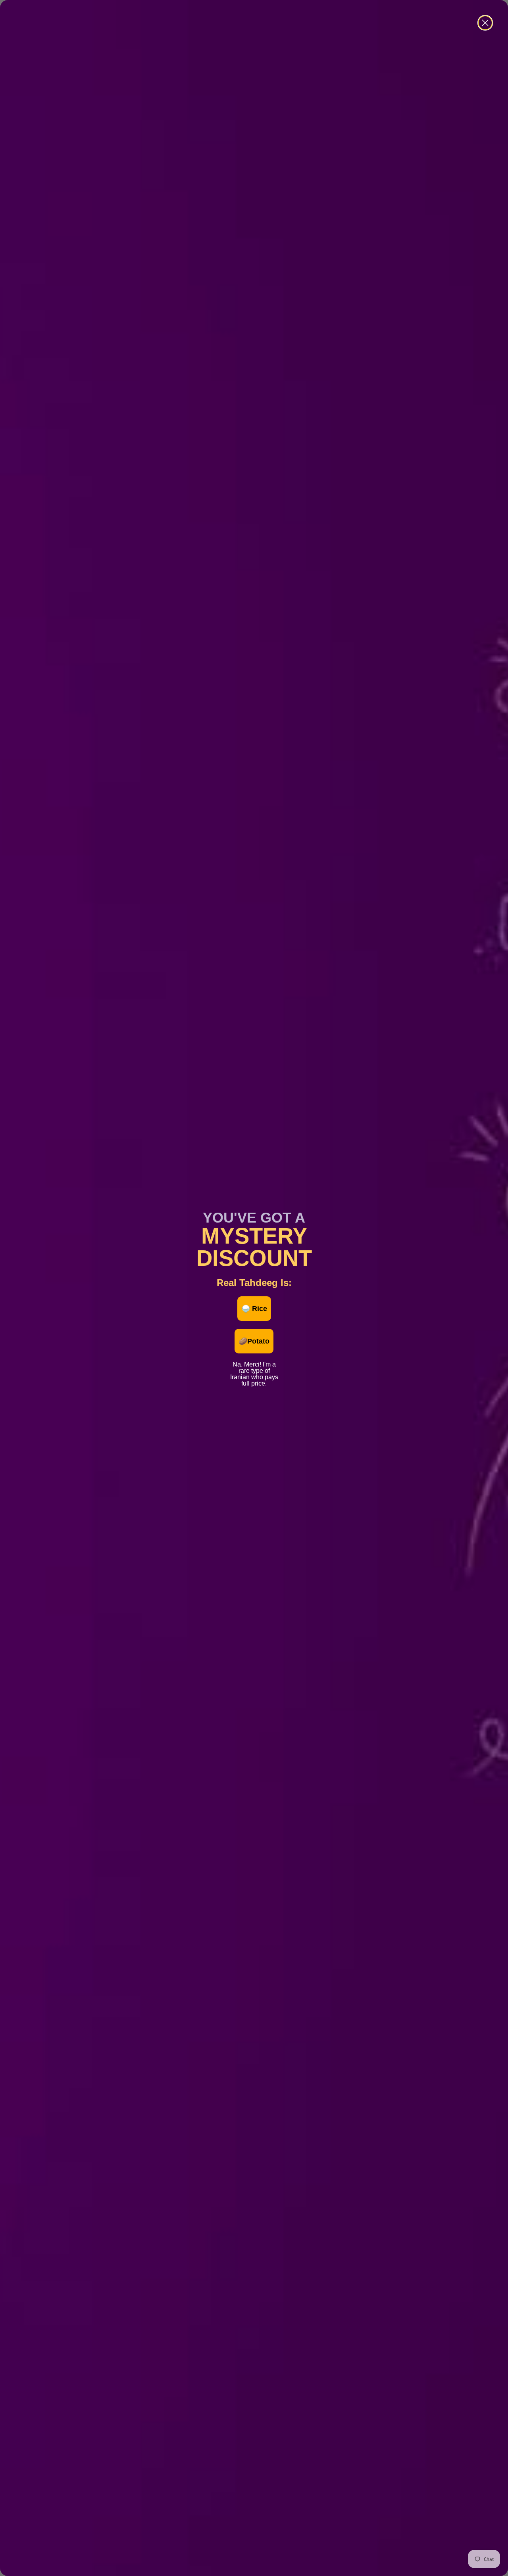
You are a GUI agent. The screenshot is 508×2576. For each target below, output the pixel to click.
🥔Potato (254, 1341)
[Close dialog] (485, 23)
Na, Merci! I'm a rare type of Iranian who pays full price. (254, 1363)
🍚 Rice (254, 1309)
